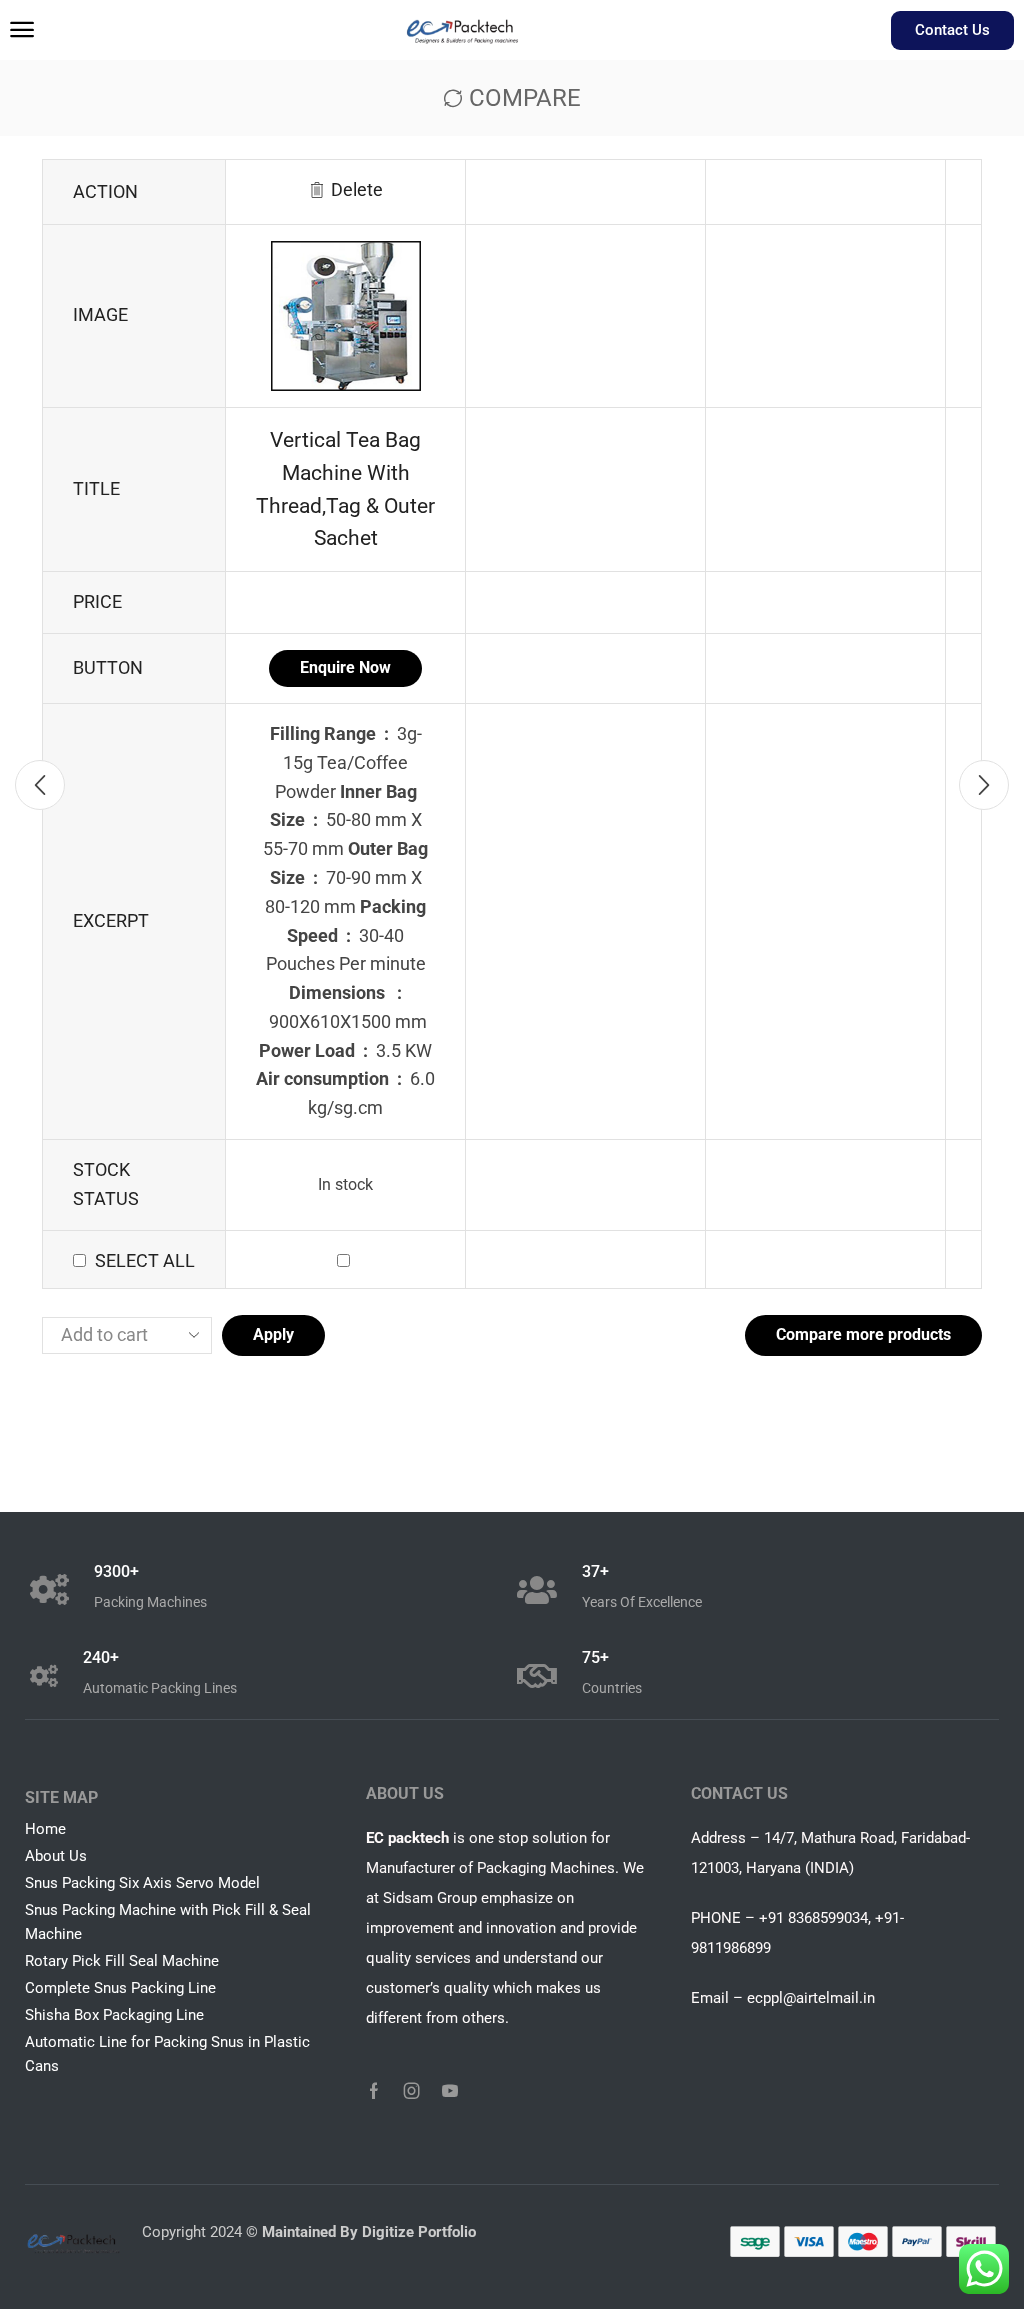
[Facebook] (374, 2091)
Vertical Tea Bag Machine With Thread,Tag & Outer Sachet (345, 489)
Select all (145, 1260)
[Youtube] (450, 2091)
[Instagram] (412, 2091)
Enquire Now (345, 667)
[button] (22, 30)
